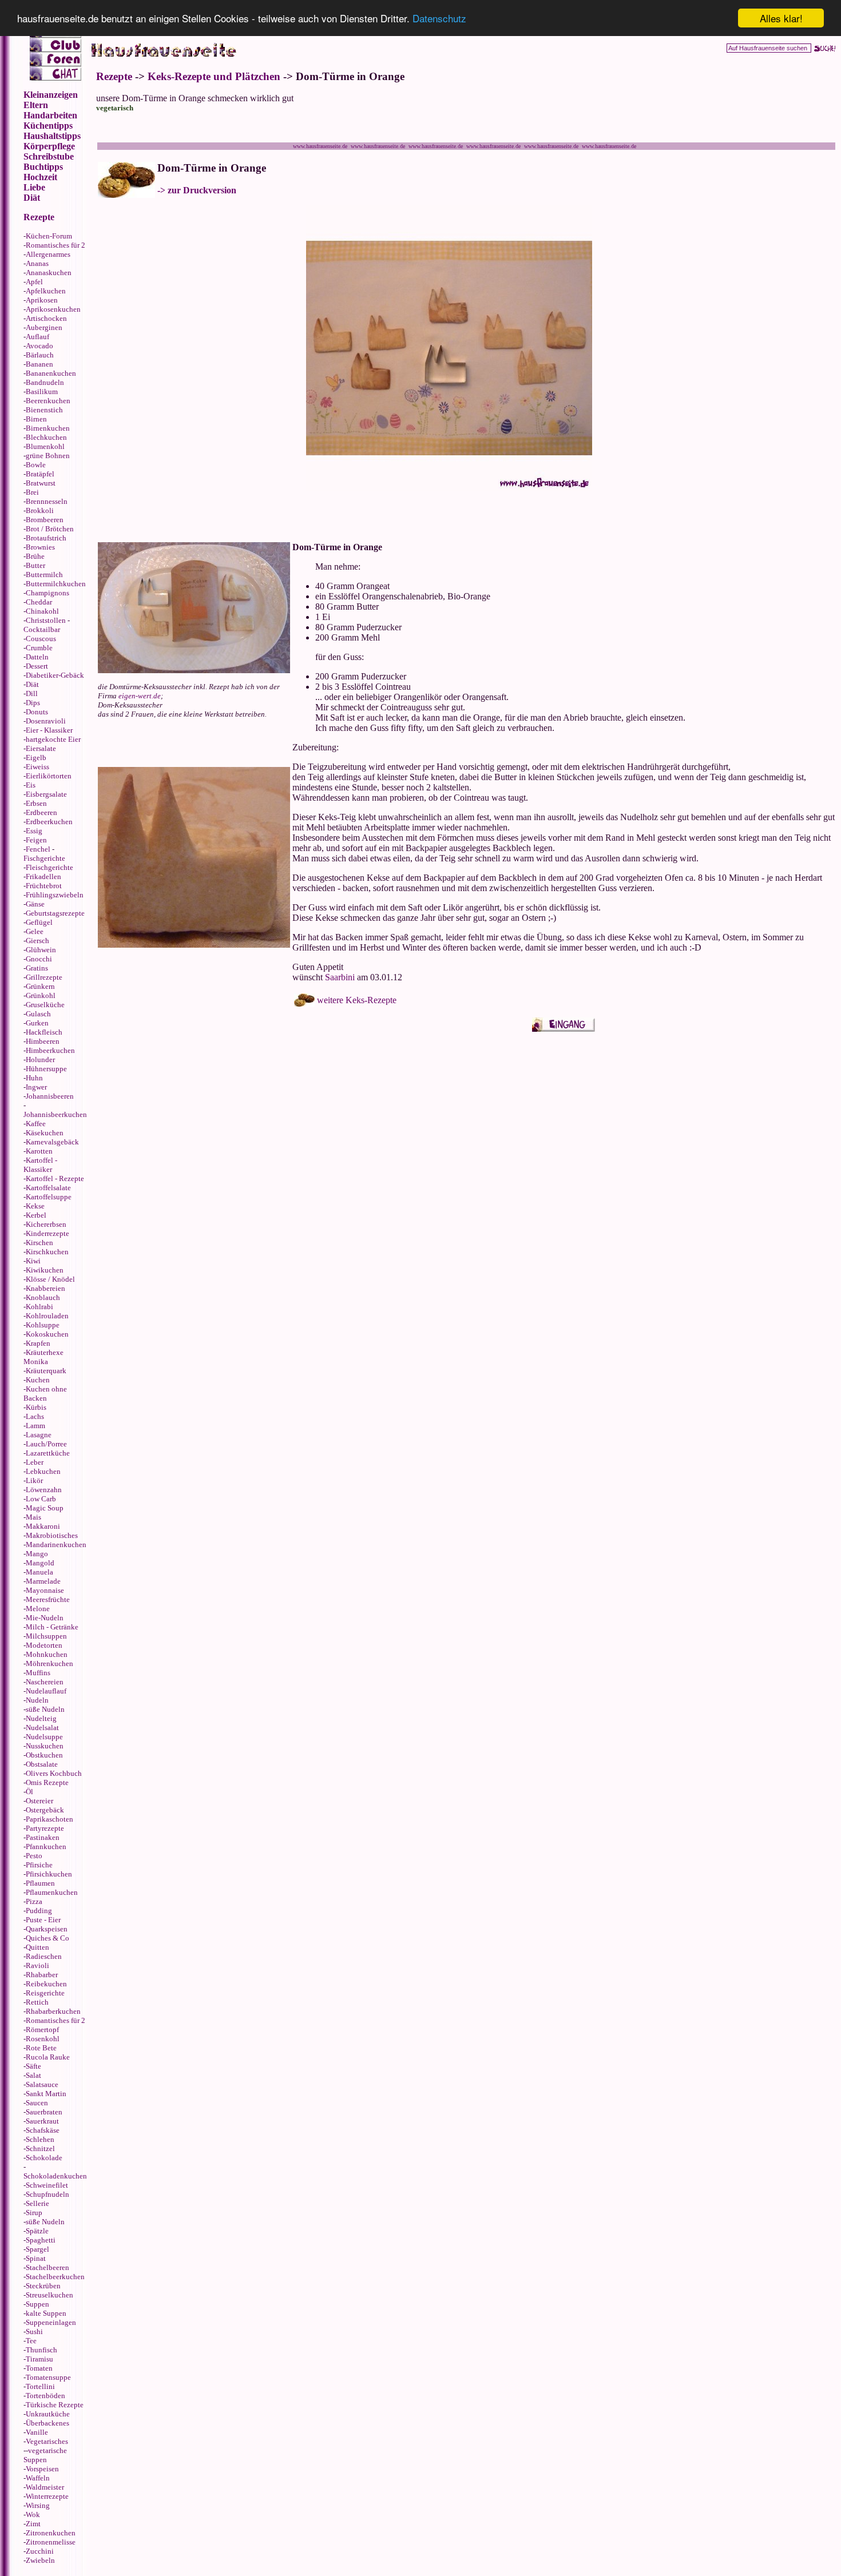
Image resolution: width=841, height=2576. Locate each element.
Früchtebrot (44, 886)
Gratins (37, 968)
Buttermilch (44, 575)
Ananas (37, 263)
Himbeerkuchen (50, 1050)
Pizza (34, 1901)
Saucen (37, 2103)
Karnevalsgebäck (52, 1142)
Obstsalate (42, 1764)
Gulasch (38, 1014)
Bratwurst (41, 483)
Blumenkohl (45, 446)
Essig (34, 831)
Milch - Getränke (52, 1627)
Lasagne (39, 1435)
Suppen (37, 2304)
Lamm (35, 1426)
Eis (31, 785)
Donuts (37, 712)
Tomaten (39, 2368)
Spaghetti (41, 2240)
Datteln (37, 657)
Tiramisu (39, 2359)
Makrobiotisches (52, 1535)
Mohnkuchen (47, 1654)
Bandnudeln (45, 382)
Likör (34, 1480)
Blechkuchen (46, 437)
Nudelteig (41, 1718)
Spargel (37, 2249)
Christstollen (46, 620)
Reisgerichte (45, 1993)
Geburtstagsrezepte (55, 913)
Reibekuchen (46, 1984)
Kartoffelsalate (48, 1188)
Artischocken (46, 318)
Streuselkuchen (49, 2295)
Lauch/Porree (46, 1444)
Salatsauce (42, 2084)
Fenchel (38, 849)
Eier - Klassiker (49, 730)
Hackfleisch (44, 1032)
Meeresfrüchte (48, 1599)
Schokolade (44, 2158)
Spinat (36, 2258)
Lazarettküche (48, 1453)
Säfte (33, 2066)
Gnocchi (39, 959)
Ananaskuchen (49, 273)
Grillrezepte (44, 977)
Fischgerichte (44, 858)
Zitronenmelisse (51, 2542)
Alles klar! (781, 18)
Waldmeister (45, 2487)
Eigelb (36, 758)
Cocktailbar (42, 629)
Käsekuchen (45, 1133)
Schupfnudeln (47, 2194)
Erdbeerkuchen (49, 822)
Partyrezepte (45, 1828)
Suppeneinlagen (51, 2322)
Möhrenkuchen (49, 1663)
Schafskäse (43, 2130)
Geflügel (39, 922)
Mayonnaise (45, 1590)
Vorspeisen (42, 2469)
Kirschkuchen (47, 1252)
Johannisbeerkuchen (55, 1114)
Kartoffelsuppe (49, 1197)
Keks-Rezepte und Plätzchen (214, 76)
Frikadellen (43, 876)
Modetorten (44, 1645)
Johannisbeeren (50, 1096)
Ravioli (37, 1965)
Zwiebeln (40, 2560)
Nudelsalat (42, 1728)
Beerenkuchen (48, 401)
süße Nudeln (45, 1709)
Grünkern (40, 986)
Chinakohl (42, 611)
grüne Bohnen (48, 456)
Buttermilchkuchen (56, 584)
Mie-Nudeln (45, 1618)
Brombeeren (45, 520)
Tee (31, 2341)
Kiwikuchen (45, 1270)
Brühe (35, 556)
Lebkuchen (43, 1471)
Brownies (40, 547)
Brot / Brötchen (50, 529)
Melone (38, 1609)
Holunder (40, 1060)
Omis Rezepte (47, 1782)
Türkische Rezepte (55, 2405)
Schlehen (40, 2139)
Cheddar (39, 602)
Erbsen (36, 803)
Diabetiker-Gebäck (55, 675)
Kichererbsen (46, 1224)
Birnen (36, 419)
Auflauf (37, 337)
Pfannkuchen (46, 1846)
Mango (37, 1554)
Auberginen (44, 327)
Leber (35, 1462)
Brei (32, 492)
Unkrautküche (48, 2414)
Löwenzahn (44, 1490)
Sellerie (37, 2203)
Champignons (47, 593)
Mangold (40, 1563)
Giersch (37, 941)
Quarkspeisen (47, 1929)
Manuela (39, 1572)
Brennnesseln (47, 501)
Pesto (34, 1856)
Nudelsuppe (44, 1737)
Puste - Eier (43, 1920)
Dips (33, 703)
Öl (29, 1792)
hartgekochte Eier (53, 739)
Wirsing (38, 2505)
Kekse (35, 1206)
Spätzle (37, 2231)
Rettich (37, 2002)
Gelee (35, 931)
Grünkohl (41, 995)
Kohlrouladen (47, 1316)
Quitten (37, 1947)
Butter (35, 565)
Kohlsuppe (43, 1325)
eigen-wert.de (140, 696)
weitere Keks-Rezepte (357, 1000)
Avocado (39, 346)
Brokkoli (40, 510)
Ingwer (36, 1087)
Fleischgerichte (49, 867)
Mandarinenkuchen (56, 1545)
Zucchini (40, 2551)
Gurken (37, 1023)
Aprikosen (42, 300)
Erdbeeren (41, 812)
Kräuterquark (46, 1371)
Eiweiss (37, 767)
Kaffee (36, 1124)
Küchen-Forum (49, 236)
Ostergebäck (45, 1810)
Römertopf (42, 2030)
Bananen (39, 364)
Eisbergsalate (46, 794)
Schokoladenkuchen (55, 2176)
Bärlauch (40, 355)
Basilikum (42, 391)
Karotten (39, 1151)
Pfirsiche (39, 1865)
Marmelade (43, 1581)
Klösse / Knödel (50, 1279)
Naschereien (45, 1682)
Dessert (37, 666)
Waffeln (38, 2478)
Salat (33, 2075)
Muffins (38, 1673)
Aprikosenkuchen (53, 309)
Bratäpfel (40, 474)
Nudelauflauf (46, 1691)
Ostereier (39, 1801)
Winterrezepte (47, 2496)
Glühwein (41, 950)
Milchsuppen (46, 1636)
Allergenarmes (48, 254)
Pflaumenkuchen (52, 1892)
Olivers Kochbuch (54, 1773)
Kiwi (33, 1261)
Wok (33, 2515)
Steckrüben (43, 2286)
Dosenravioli (46, 721)
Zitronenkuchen (51, 2533)
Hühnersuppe (46, 1069)
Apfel (34, 282)
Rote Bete (41, 2048)
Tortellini (40, 2386)
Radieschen (44, 1956)
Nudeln (37, 1700)
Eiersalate (41, 748)
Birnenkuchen (48, 428)
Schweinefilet (47, 2185)
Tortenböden (45, 2396)
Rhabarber (42, 1975)
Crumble (39, 648)
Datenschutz (439, 19)
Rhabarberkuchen (53, 2011)
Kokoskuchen (47, 1334)
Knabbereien (45, 1288)
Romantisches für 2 (55, 245)
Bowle (36, 465)
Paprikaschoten (49, 1819)
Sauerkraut (42, 2121)
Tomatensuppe (48, 2377)
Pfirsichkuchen (49, 1874)
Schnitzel (40, 2148)
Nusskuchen (45, 1746)
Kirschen (39, 1243)
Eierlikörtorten (49, 776)
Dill (32, 693)
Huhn (34, 1078)
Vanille (37, 2432)
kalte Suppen (46, 2313)
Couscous (41, 639)
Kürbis (36, 1407)
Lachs (35, 1416)
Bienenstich (44, 410)
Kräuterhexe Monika (43, 1357)
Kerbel (36, 1215)
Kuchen (38, 1380)
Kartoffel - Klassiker (40, 1165)
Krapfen (38, 1343)
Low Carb (41, 1499)
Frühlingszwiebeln (55, 895)
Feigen (36, 840)
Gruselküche (45, 1005)
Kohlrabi (39, 1307)
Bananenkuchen (51, 373)
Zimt (33, 2524)
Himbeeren (43, 1041)
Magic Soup (45, 1508)
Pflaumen (40, 1883)
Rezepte (114, 76)
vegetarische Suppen (45, 2455)
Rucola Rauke (48, 2057)
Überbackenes (47, 2423)
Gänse (35, 904)
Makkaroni (43, 1526)
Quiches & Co (47, 1938)
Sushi (34, 2331)
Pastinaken (43, 1837)
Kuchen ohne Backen (45, 1394)
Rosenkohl (43, 2039)
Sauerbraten (44, 2112)
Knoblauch (43, 1297)
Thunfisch (41, 2350)
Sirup (34, 2213)
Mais (33, 1517)
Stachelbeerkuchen (55, 2277)
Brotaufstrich (46, 538)
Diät (32, 684)
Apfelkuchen (46, 291)
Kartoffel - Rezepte (55, 1178)
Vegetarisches (47, 2441)
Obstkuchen (44, 1755)
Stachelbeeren (47, 2267)
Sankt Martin (46, 2094)
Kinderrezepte (47, 1233)
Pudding (39, 1911)
